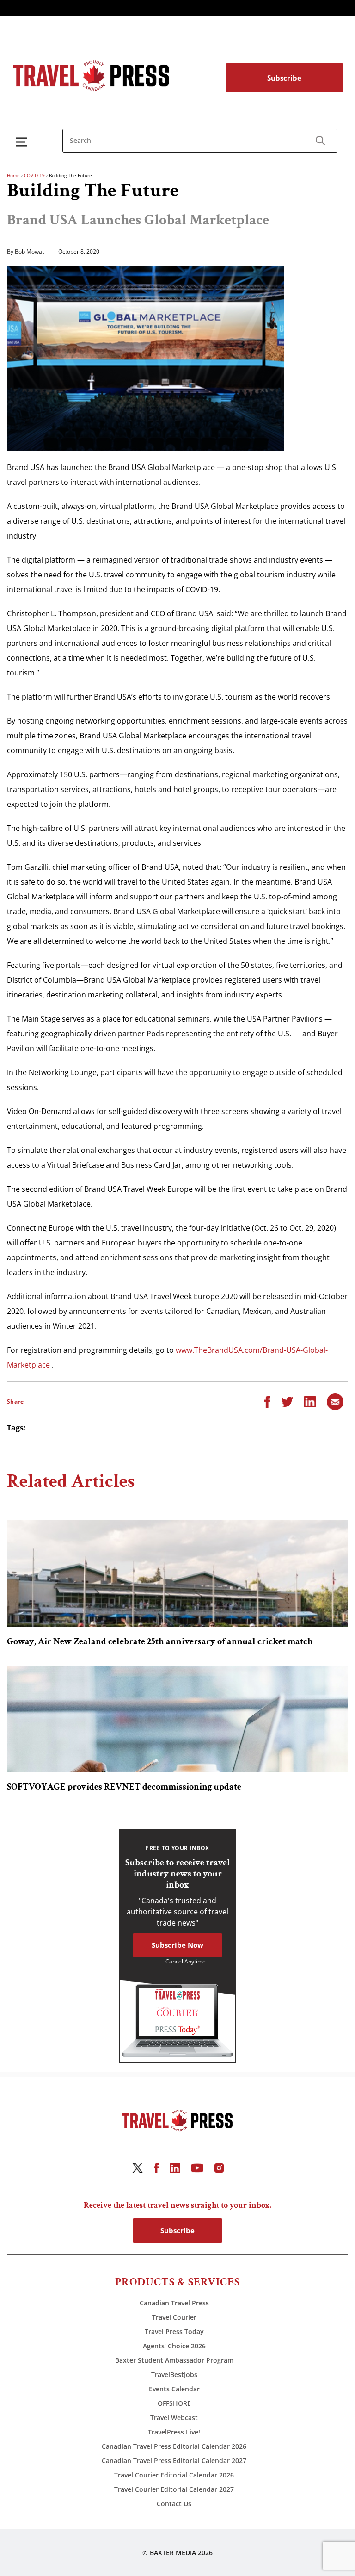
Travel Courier (174, 2317)
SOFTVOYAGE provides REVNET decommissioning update (124, 1787)
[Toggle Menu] (24, 142)
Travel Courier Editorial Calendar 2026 (174, 2475)
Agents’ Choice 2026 (174, 2346)
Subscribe (284, 78)
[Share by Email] (335, 1401)
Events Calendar (174, 2389)
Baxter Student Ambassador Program (174, 2360)
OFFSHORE (174, 2403)
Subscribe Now (177, 1945)
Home (13, 175)
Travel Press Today (174, 2331)
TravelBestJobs (174, 2375)
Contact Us (174, 2504)
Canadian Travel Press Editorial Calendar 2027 (174, 2461)
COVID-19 (34, 175)
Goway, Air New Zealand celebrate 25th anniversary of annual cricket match (160, 1641)
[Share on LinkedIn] (310, 1401)
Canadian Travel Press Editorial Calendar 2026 (174, 2446)
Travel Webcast (174, 2418)
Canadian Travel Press (174, 2303)
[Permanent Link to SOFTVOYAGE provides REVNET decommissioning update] (177, 1719)
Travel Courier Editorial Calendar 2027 (174, 2489)
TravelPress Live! (174, 2432)
